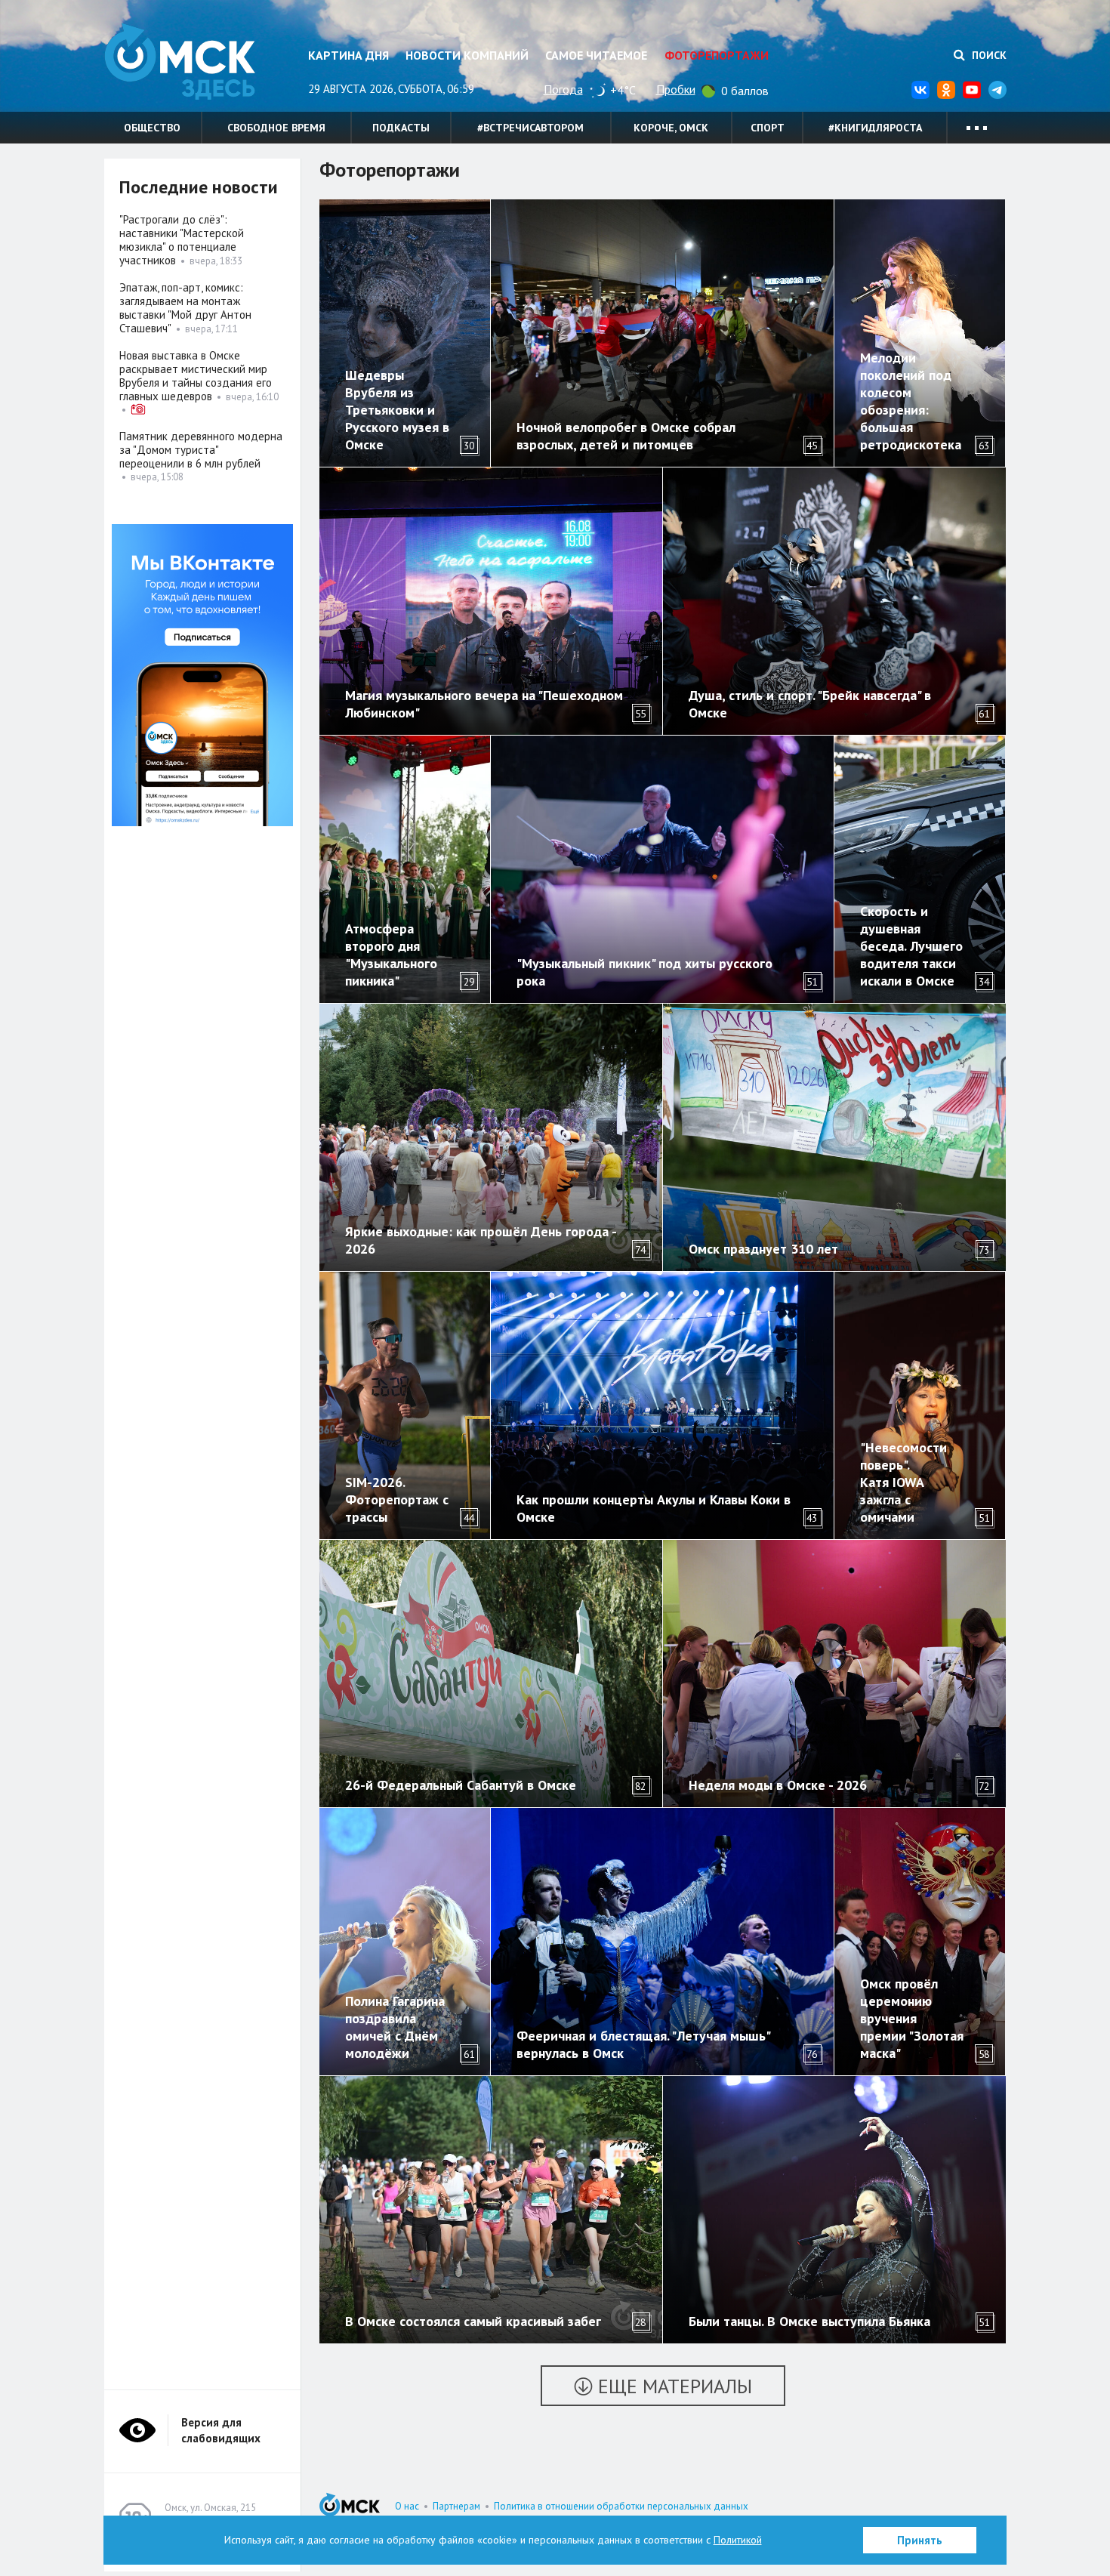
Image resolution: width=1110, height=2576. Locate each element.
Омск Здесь (180, 62)
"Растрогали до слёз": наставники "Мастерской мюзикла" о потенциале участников (182, 240)
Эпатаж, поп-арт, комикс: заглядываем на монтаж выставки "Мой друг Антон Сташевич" (185, 308)
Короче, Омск (671, 128)
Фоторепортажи (717, 55)
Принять (920, 2540)
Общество (152, 128)
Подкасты (401, 128)
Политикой (738, 2540)
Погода (563, 89)
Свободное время (276, 128)
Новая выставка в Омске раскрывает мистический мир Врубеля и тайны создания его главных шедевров (196, 376)
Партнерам (456, 2506)
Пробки (676, 89)
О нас (407, 2506)
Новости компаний (467, 55)
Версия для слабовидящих (221, 2430)
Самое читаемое (596, 55)
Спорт (768, 128)
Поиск (988, 55)
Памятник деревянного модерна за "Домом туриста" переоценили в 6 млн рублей (201, 450)
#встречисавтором (530, 128)
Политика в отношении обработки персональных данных (621, 2506)
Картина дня (348, 55)
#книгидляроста (875, 128)
